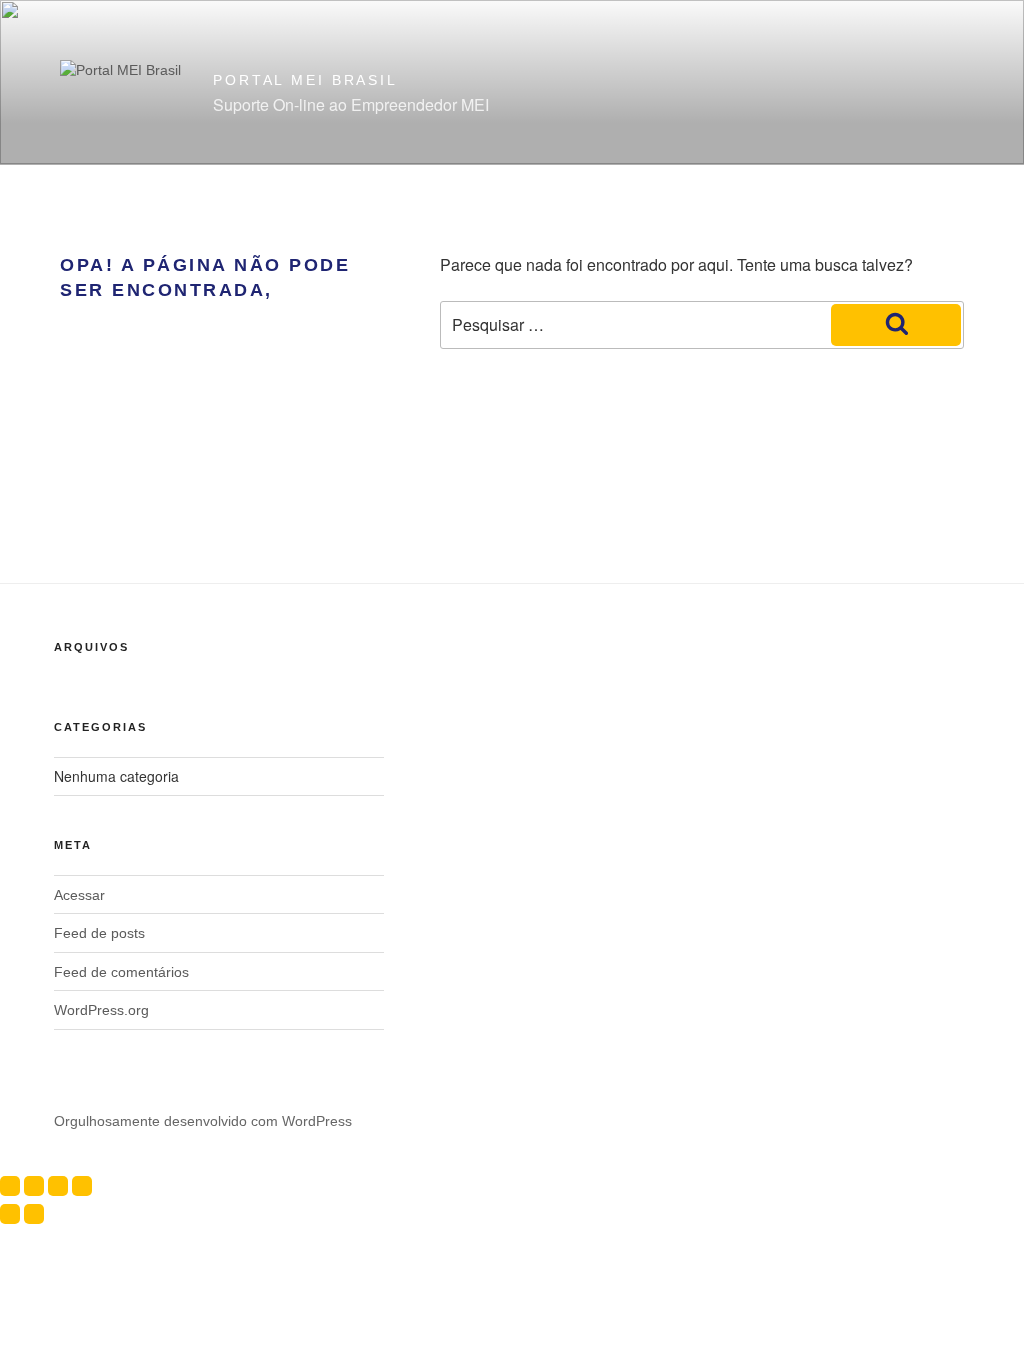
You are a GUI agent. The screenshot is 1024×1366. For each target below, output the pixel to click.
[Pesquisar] (896, 325)
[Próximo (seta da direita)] (34, 1214)
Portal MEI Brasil (305, 80)
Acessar (79, 895)
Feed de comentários (121, 972)
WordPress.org (101, 1010)
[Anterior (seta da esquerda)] (10, 1214)
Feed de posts (99, 933)
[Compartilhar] (58, 1186)
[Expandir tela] (34, 1186)
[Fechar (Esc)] (82, 1186)
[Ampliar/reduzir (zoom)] (10, 1186)
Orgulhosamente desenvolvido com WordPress (203, 1121)
